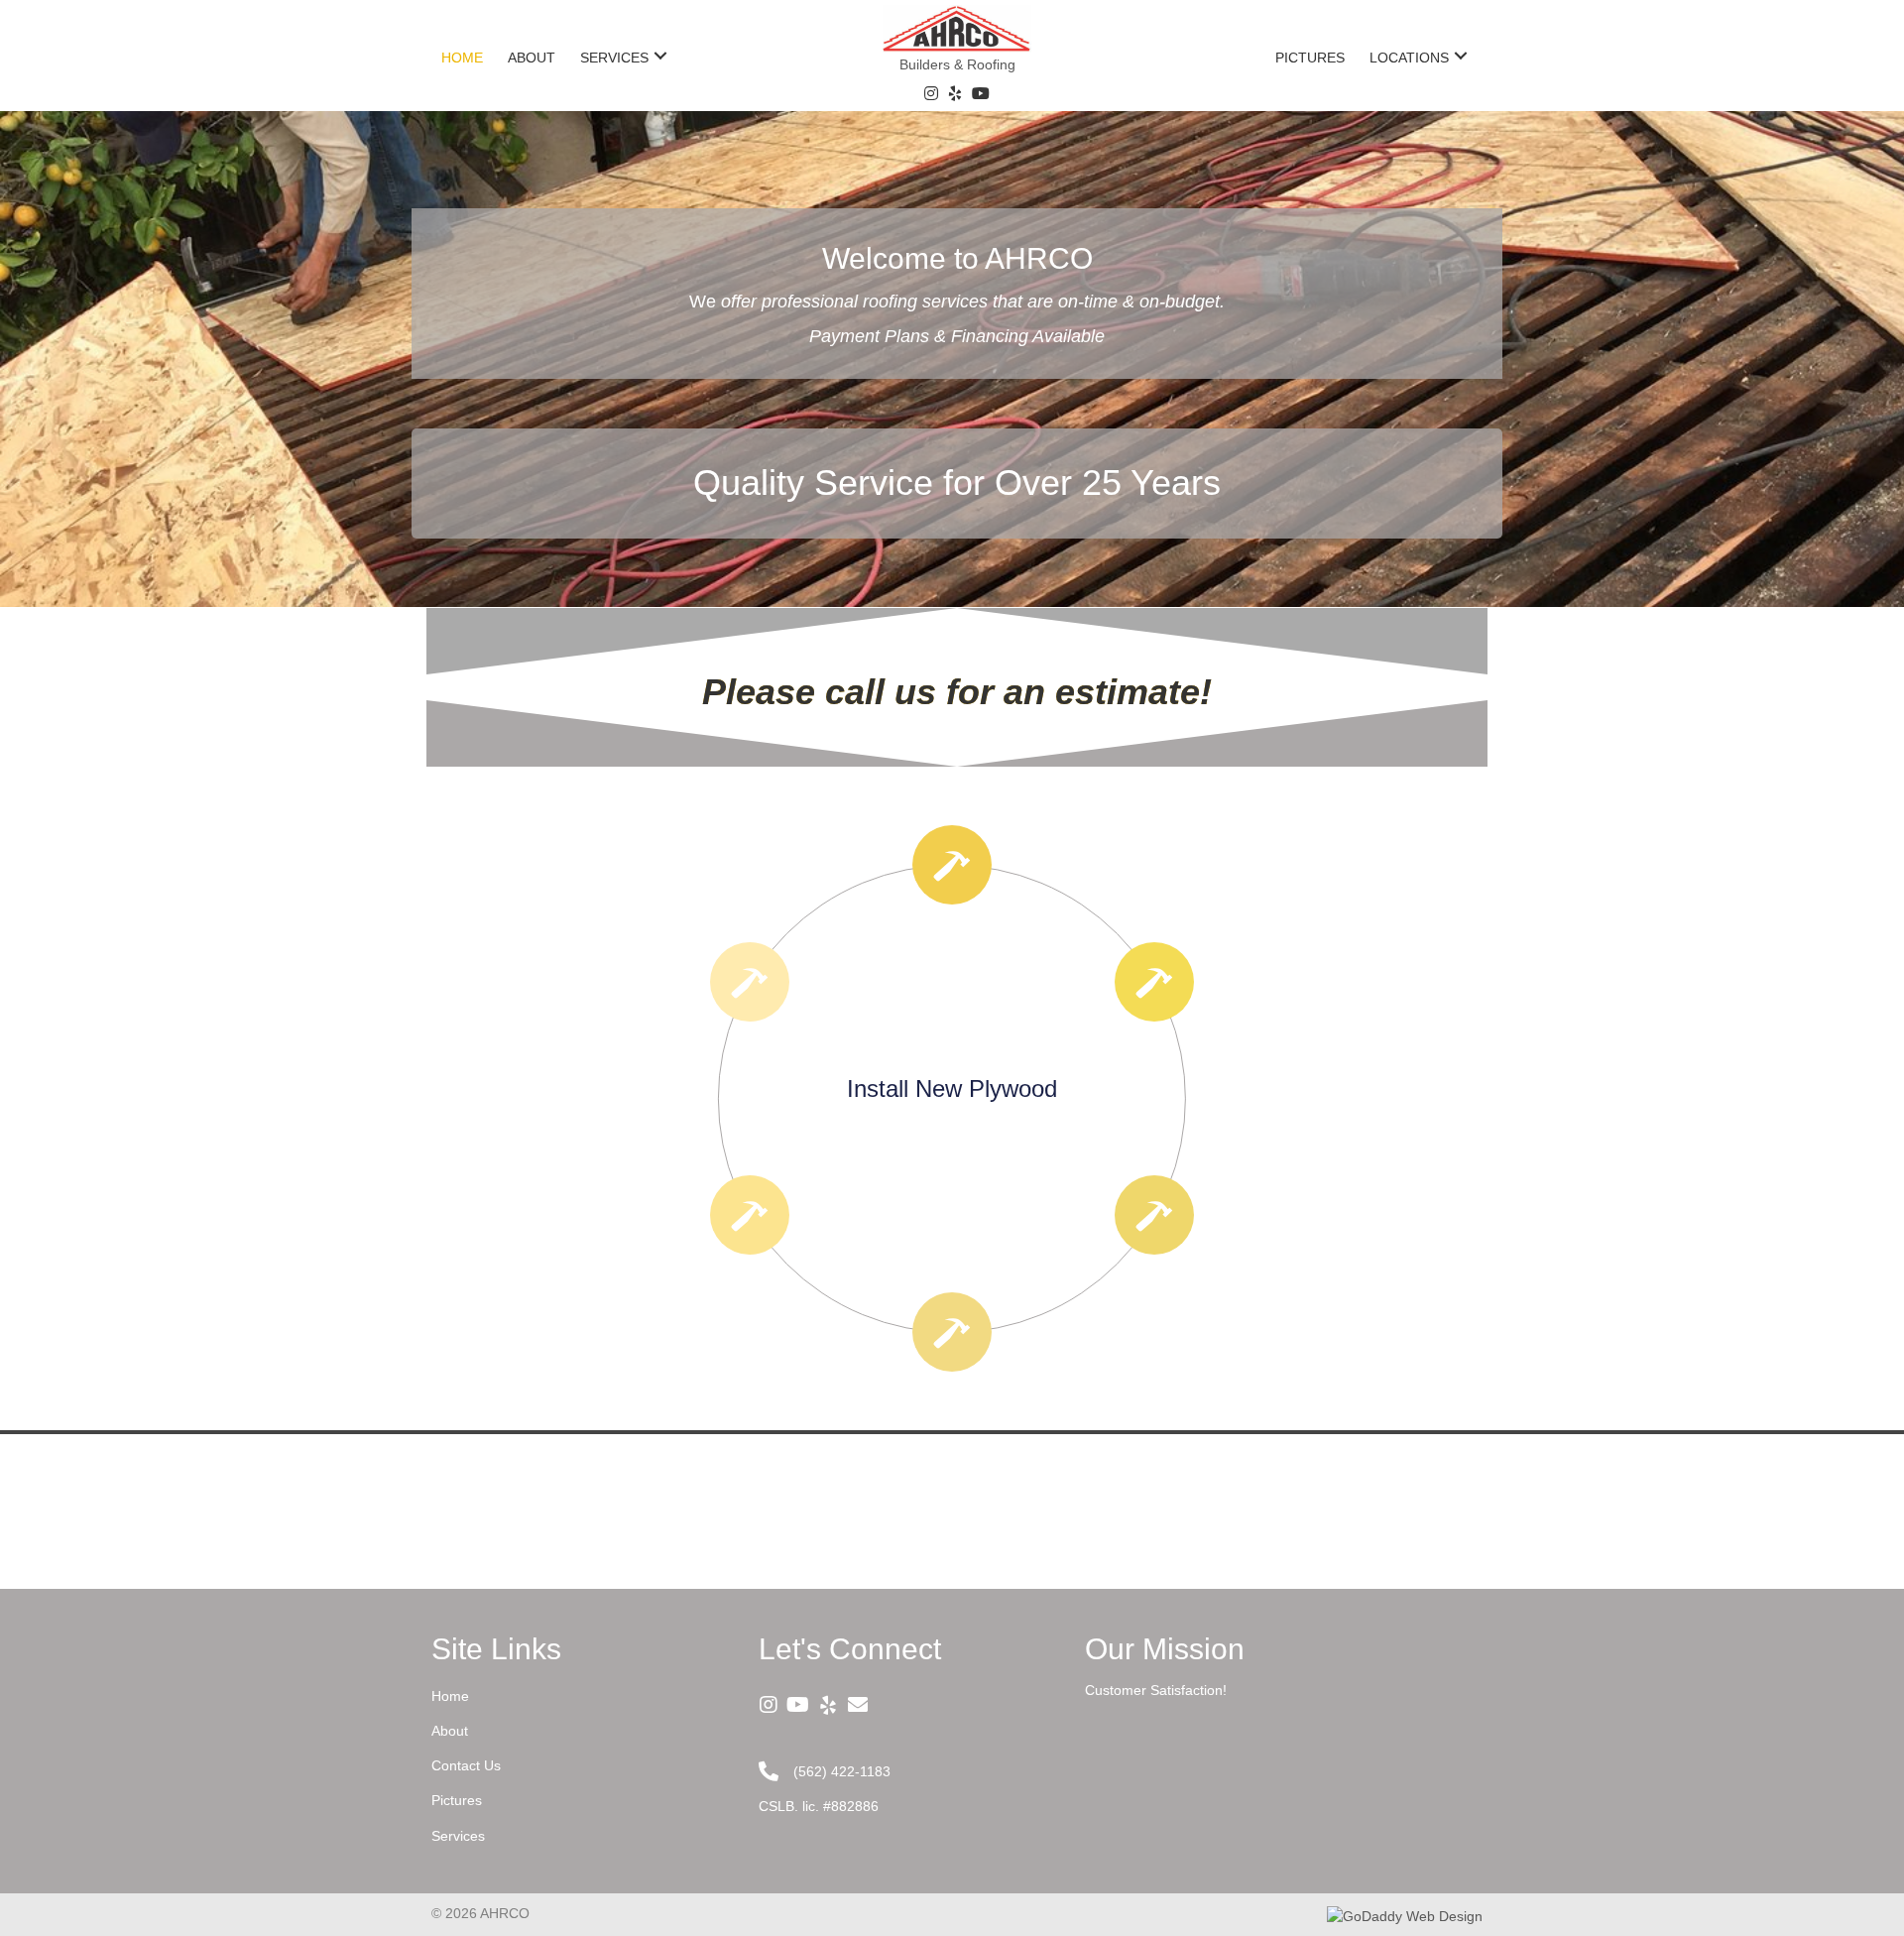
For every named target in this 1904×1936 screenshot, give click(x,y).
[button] (660, 55)
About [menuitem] (450, 1731)
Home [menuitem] (450, 1696)
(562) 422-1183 (842, 1771)
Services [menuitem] (458, 1836)
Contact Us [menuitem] (466, 1765)
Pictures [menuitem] (457, 1800)
